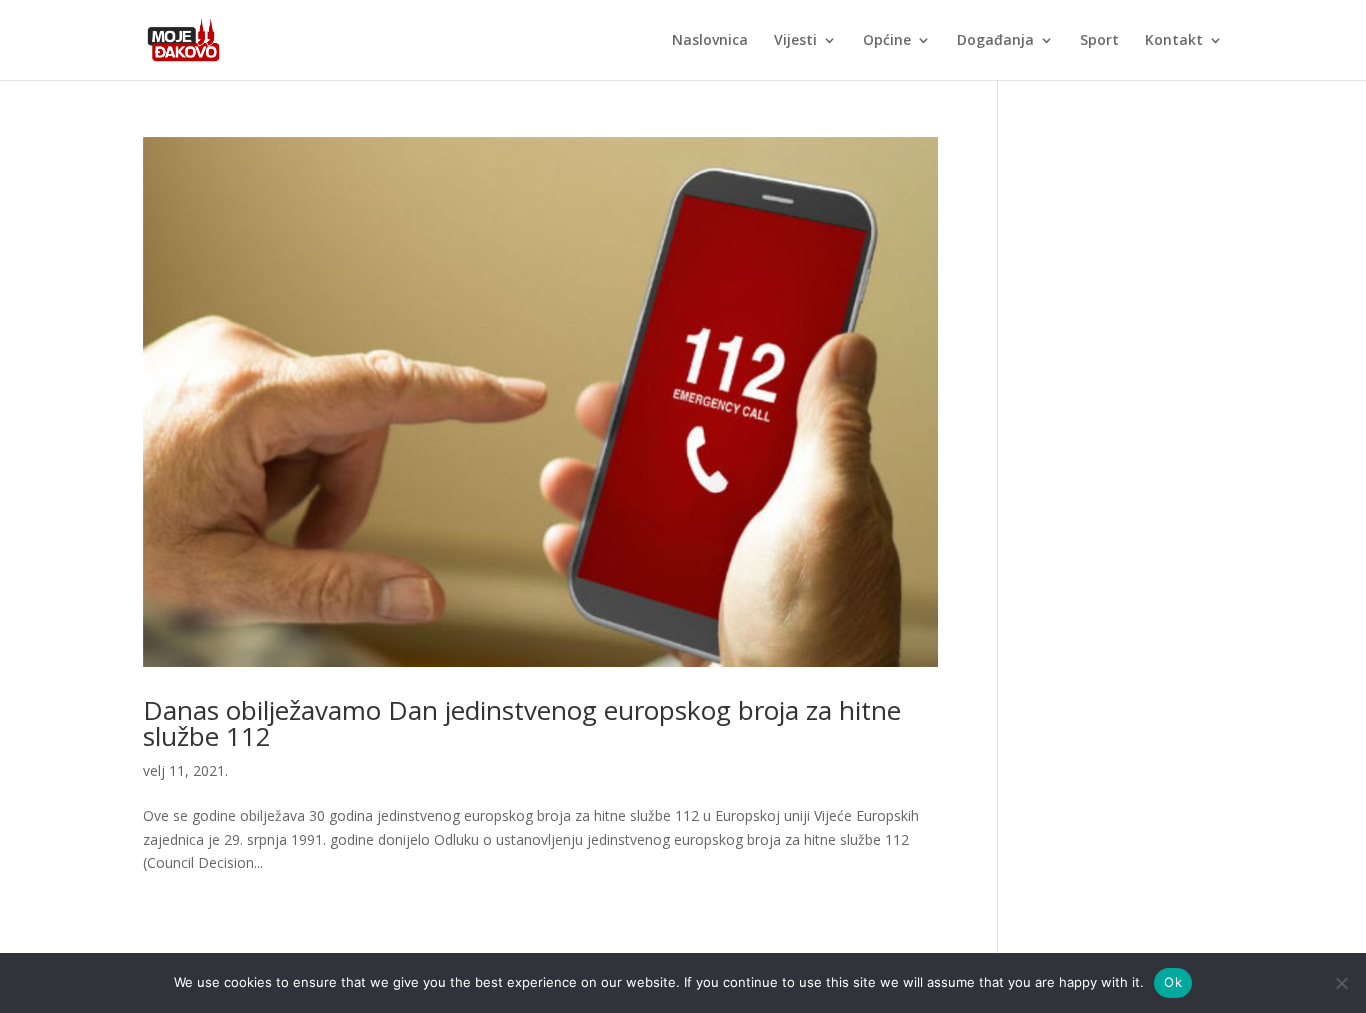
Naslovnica (710, 41)
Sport (1099, 41)
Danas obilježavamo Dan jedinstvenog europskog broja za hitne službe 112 (522, 723)
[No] (1341, 983)
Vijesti (795, 41)
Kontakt (1174, 41)
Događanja (995, 41)
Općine (887, 41)
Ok (1173, 982)
